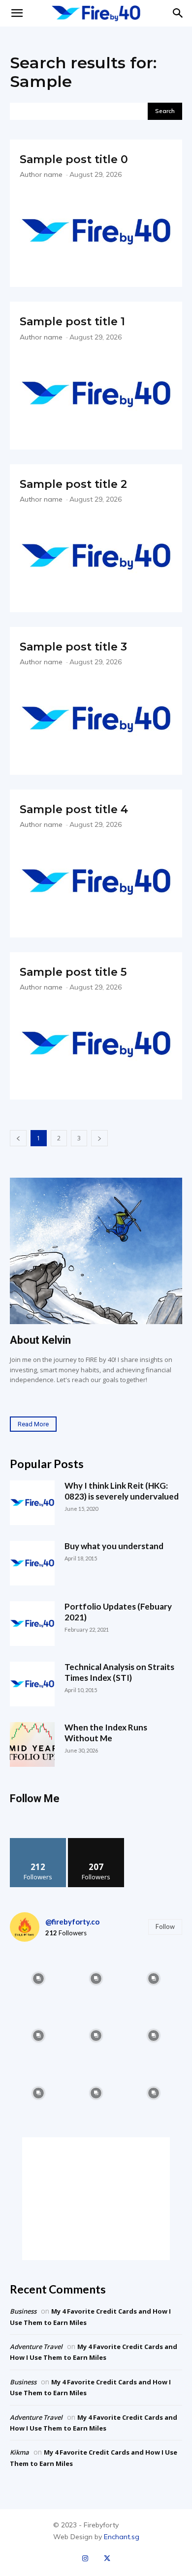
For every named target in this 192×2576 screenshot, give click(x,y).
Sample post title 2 (73, 484)
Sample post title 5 (73, 972)
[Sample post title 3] (96, 719)
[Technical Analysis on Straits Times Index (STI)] (32, 1684)
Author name (41, 174)
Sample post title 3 (73, 647)
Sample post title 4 (74, 809)
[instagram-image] (39, 1978)
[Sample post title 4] (96, 882)
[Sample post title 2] (96, 556)
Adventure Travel (36, 2347)
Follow (38, 1842)
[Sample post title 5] (96, 1044)
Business (23, 2311)
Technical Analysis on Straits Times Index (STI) (119, 1672)
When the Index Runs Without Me (106, 1733)
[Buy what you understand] (32, 1563)
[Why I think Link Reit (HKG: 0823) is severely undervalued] (32, 1503)
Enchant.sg (122, 2537)
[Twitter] (107, 2559)
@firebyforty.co (72, 1922)
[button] (178, 13)
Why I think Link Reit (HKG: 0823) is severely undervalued (122, 1491)
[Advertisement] (96, 2199)
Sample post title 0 (74, 159)
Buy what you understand (114, 1546)
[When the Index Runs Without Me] (32, 1744)
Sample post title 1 (72, 322)
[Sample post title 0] (96, 232)
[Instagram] (85, 2559)
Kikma (19, 2452)
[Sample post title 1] (96, 394)
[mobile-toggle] (17, 13)
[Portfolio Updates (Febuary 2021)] (32, 1624)
